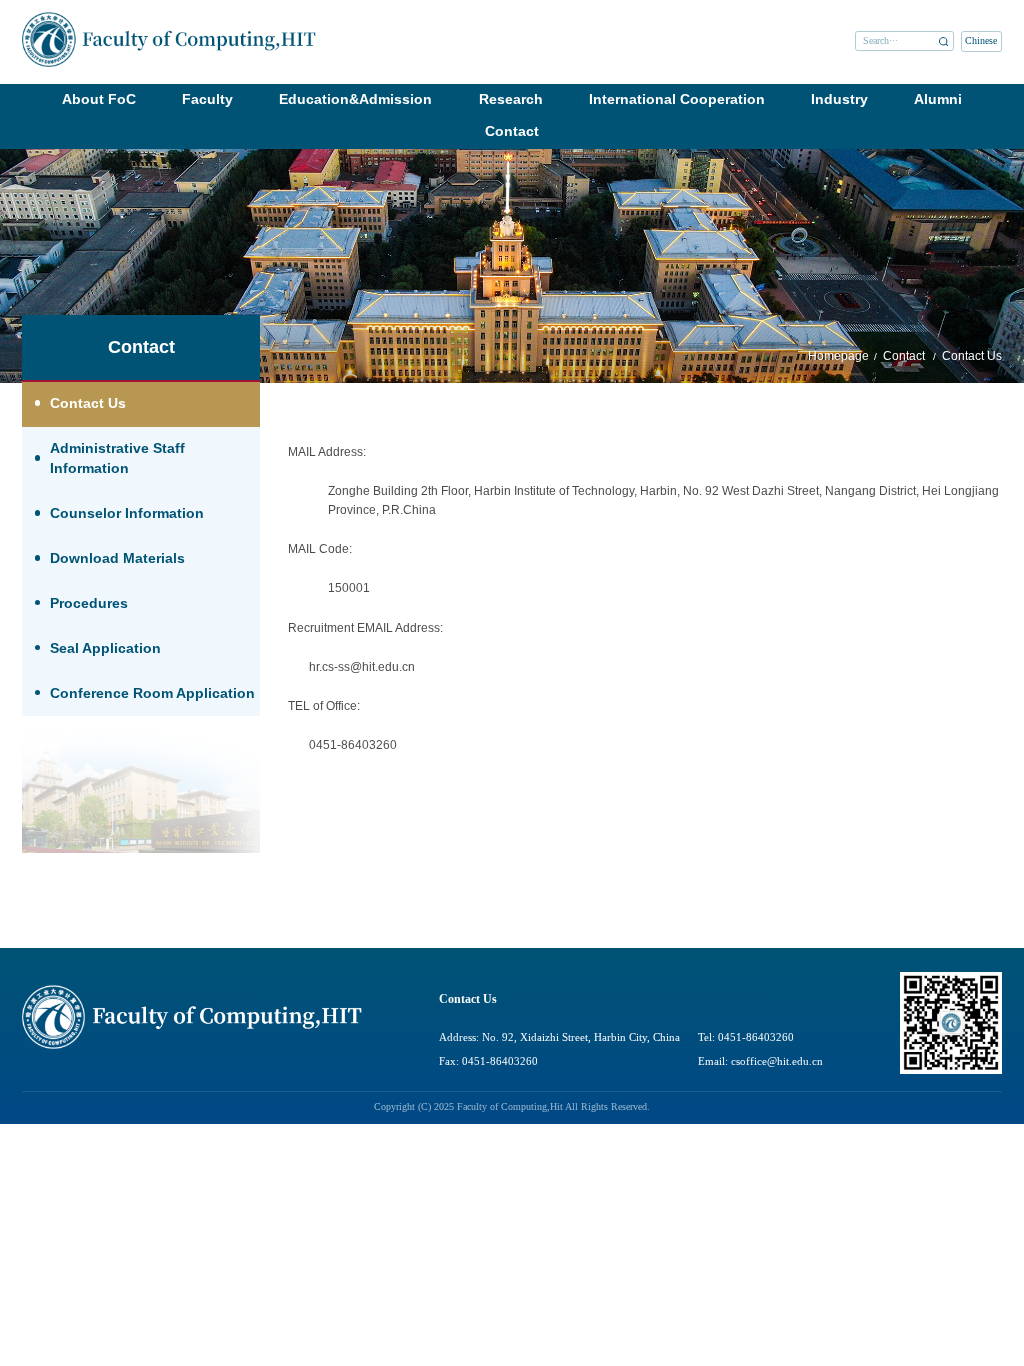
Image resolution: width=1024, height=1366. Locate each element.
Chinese (981, 41)
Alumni (938, 99)
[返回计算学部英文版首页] (169, 18)
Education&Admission (355, 99)
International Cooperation (677, 99)
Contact (512, 131)
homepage (838, 356)
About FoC (99, 99)
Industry (839, 99)
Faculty (207, 99)
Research (511, 99)
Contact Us (972, 356)
